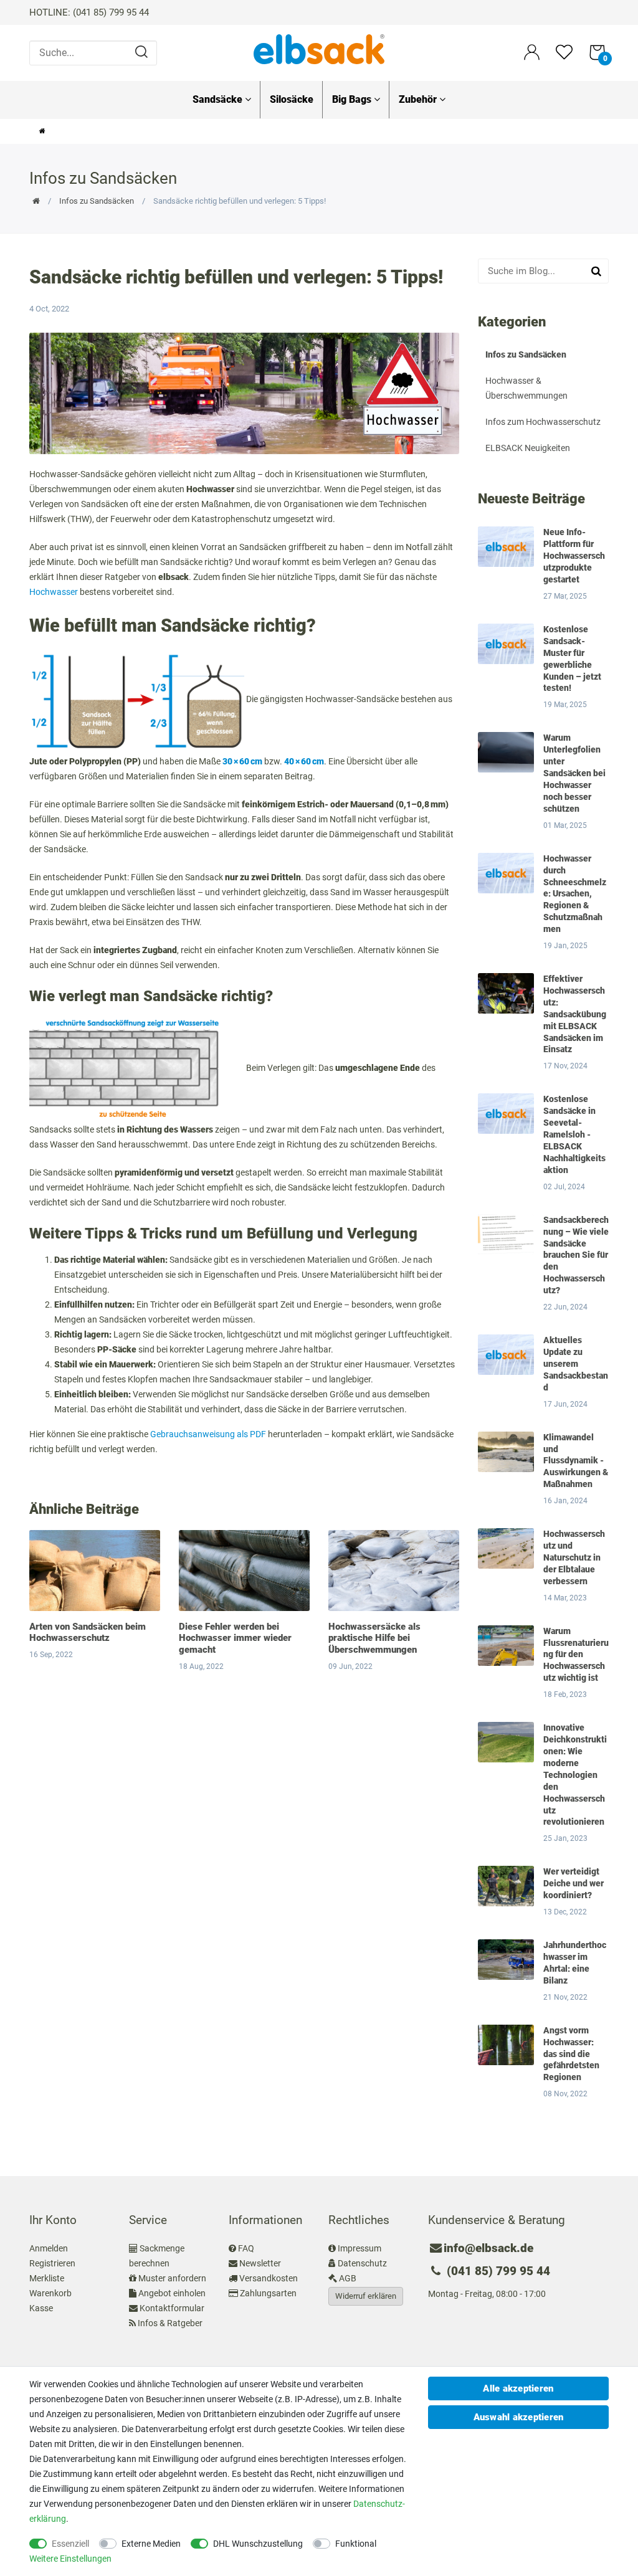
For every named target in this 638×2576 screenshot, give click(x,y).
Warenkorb (50, 2293)
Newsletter (260, 2263)
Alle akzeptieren (518, 2388)
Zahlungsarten (268, 2293)
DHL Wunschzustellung (258, 2544)
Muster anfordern (172, 2278)
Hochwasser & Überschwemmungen (526, 388)
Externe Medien (151, 2544)
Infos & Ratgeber (170, 2323)
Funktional (356, 2544)
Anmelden (49, 2248)
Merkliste (47, 2278)
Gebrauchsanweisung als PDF (208, 1434)
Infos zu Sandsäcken (97, 201)
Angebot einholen (172, 2293)
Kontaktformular (172, 2308)
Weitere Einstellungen (70, 2559)
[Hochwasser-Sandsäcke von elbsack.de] (319, 49)
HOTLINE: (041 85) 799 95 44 (89, 12)
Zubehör (419, 99)
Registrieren (52, 2263)
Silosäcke (292, 99)
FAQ (246, 2248)
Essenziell (70, 2544)
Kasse (41, 2308)
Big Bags (353, 99)
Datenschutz (362, 2263)
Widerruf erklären (366, 2296)
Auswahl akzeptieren (519, 2417)
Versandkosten (269, 2278)
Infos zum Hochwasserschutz (543, 422)
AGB (348, 2278)
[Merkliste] (564, 58)
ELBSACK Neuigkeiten (528, 448)
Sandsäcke (219, 99)
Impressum (359, 2248)
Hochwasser (54, 592)
